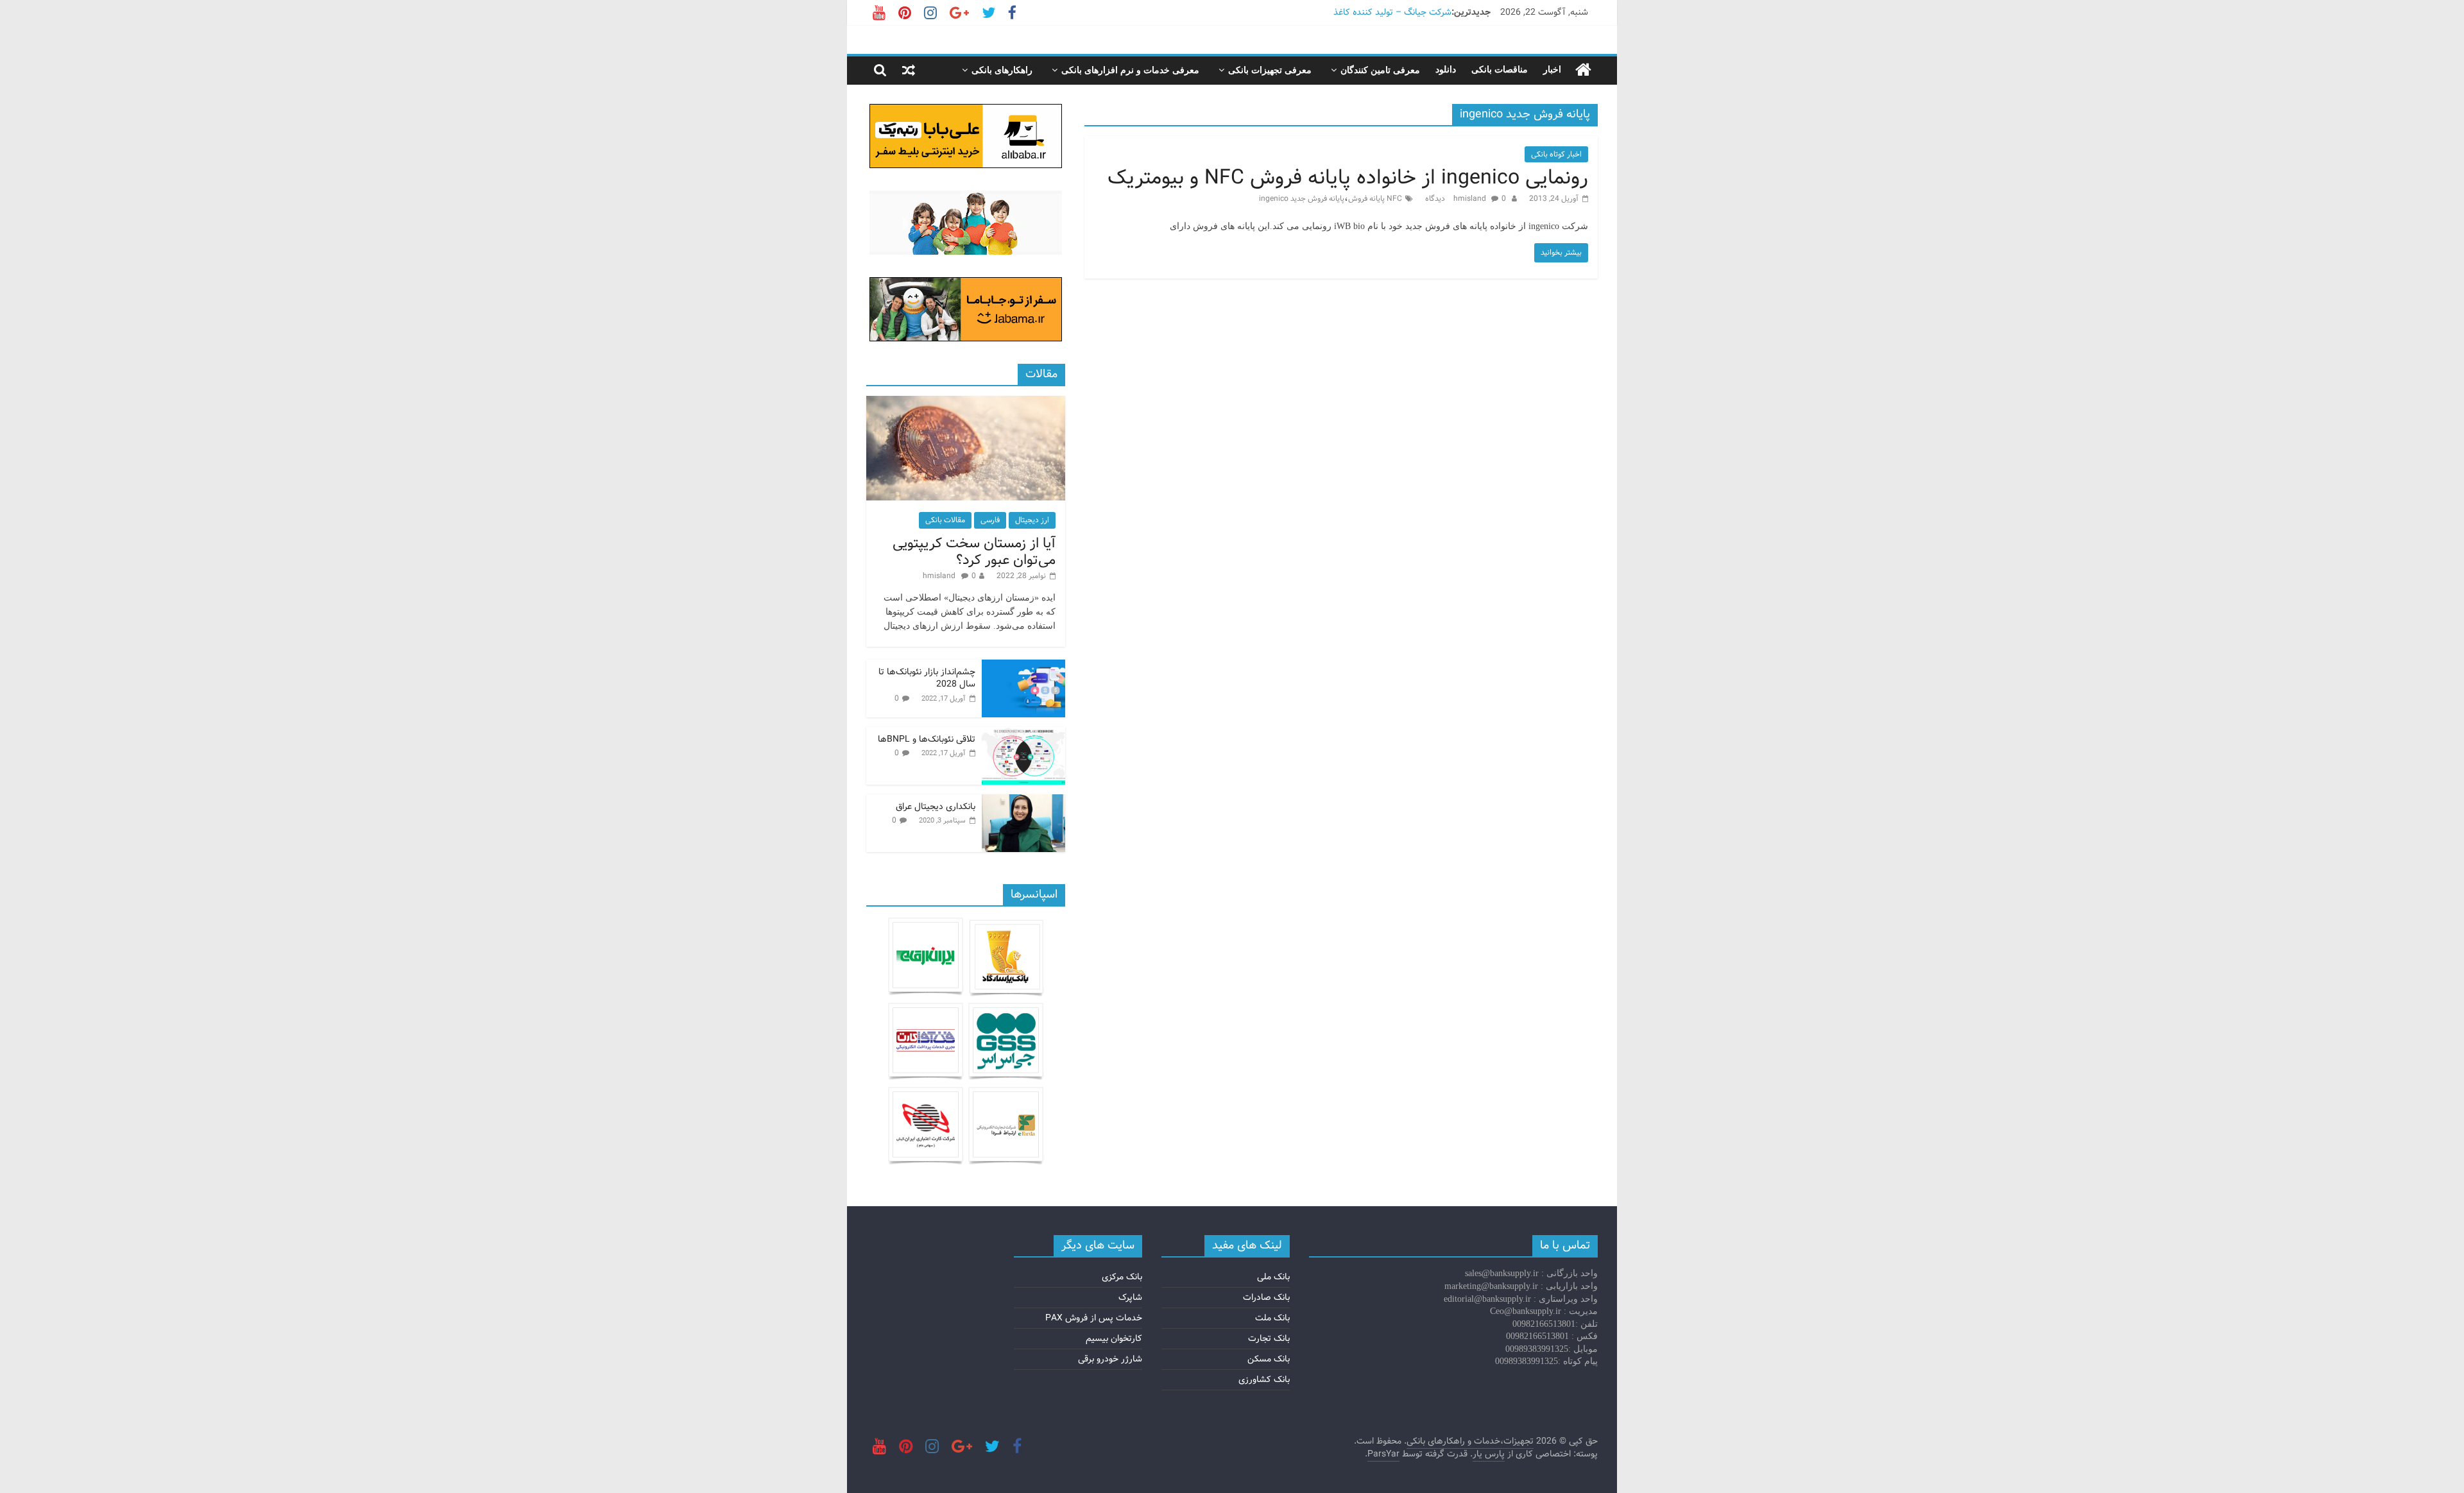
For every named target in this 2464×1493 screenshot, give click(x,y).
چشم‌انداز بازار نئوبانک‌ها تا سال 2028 (927, 678)
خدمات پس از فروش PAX (1094, 1318)
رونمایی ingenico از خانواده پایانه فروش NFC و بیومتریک (1348, 178)
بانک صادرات (1266, 1297)
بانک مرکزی (1122, 1277)
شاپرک (1130, 1297)
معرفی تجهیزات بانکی (1270, 70)
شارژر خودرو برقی (1110, 1359)
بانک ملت (1272, 1318)
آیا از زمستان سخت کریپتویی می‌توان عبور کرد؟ (974, 552)
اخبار (1552, 70)
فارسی (990, 520)
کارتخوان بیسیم (1114, 1338)
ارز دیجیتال (1032, 520)
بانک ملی (1273, 1277)
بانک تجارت (1269, 1338)
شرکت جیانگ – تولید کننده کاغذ (1392, 12)
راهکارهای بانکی (1002, 70)
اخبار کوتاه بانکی (1556, 154)
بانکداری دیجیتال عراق (936, 806)
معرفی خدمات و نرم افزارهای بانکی (1130, 70)
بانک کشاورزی (1264, 1379)
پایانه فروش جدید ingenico (1302, 199)
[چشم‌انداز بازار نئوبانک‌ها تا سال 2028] (1023, 667)
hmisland (1471, 199)
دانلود (1446, 70)
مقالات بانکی (945, 520)
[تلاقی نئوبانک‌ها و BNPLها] (1023, 734)
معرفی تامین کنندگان (1380, 70)
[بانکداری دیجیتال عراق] (1023, 801)
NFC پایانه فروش (1375, 199)
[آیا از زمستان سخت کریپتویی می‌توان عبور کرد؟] (966, 403)
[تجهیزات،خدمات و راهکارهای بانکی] (1583, 70)
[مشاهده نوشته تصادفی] (909, 70)
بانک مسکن (1269, 1359)
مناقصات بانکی (1500, 70)
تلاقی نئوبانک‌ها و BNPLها (927, 739)
